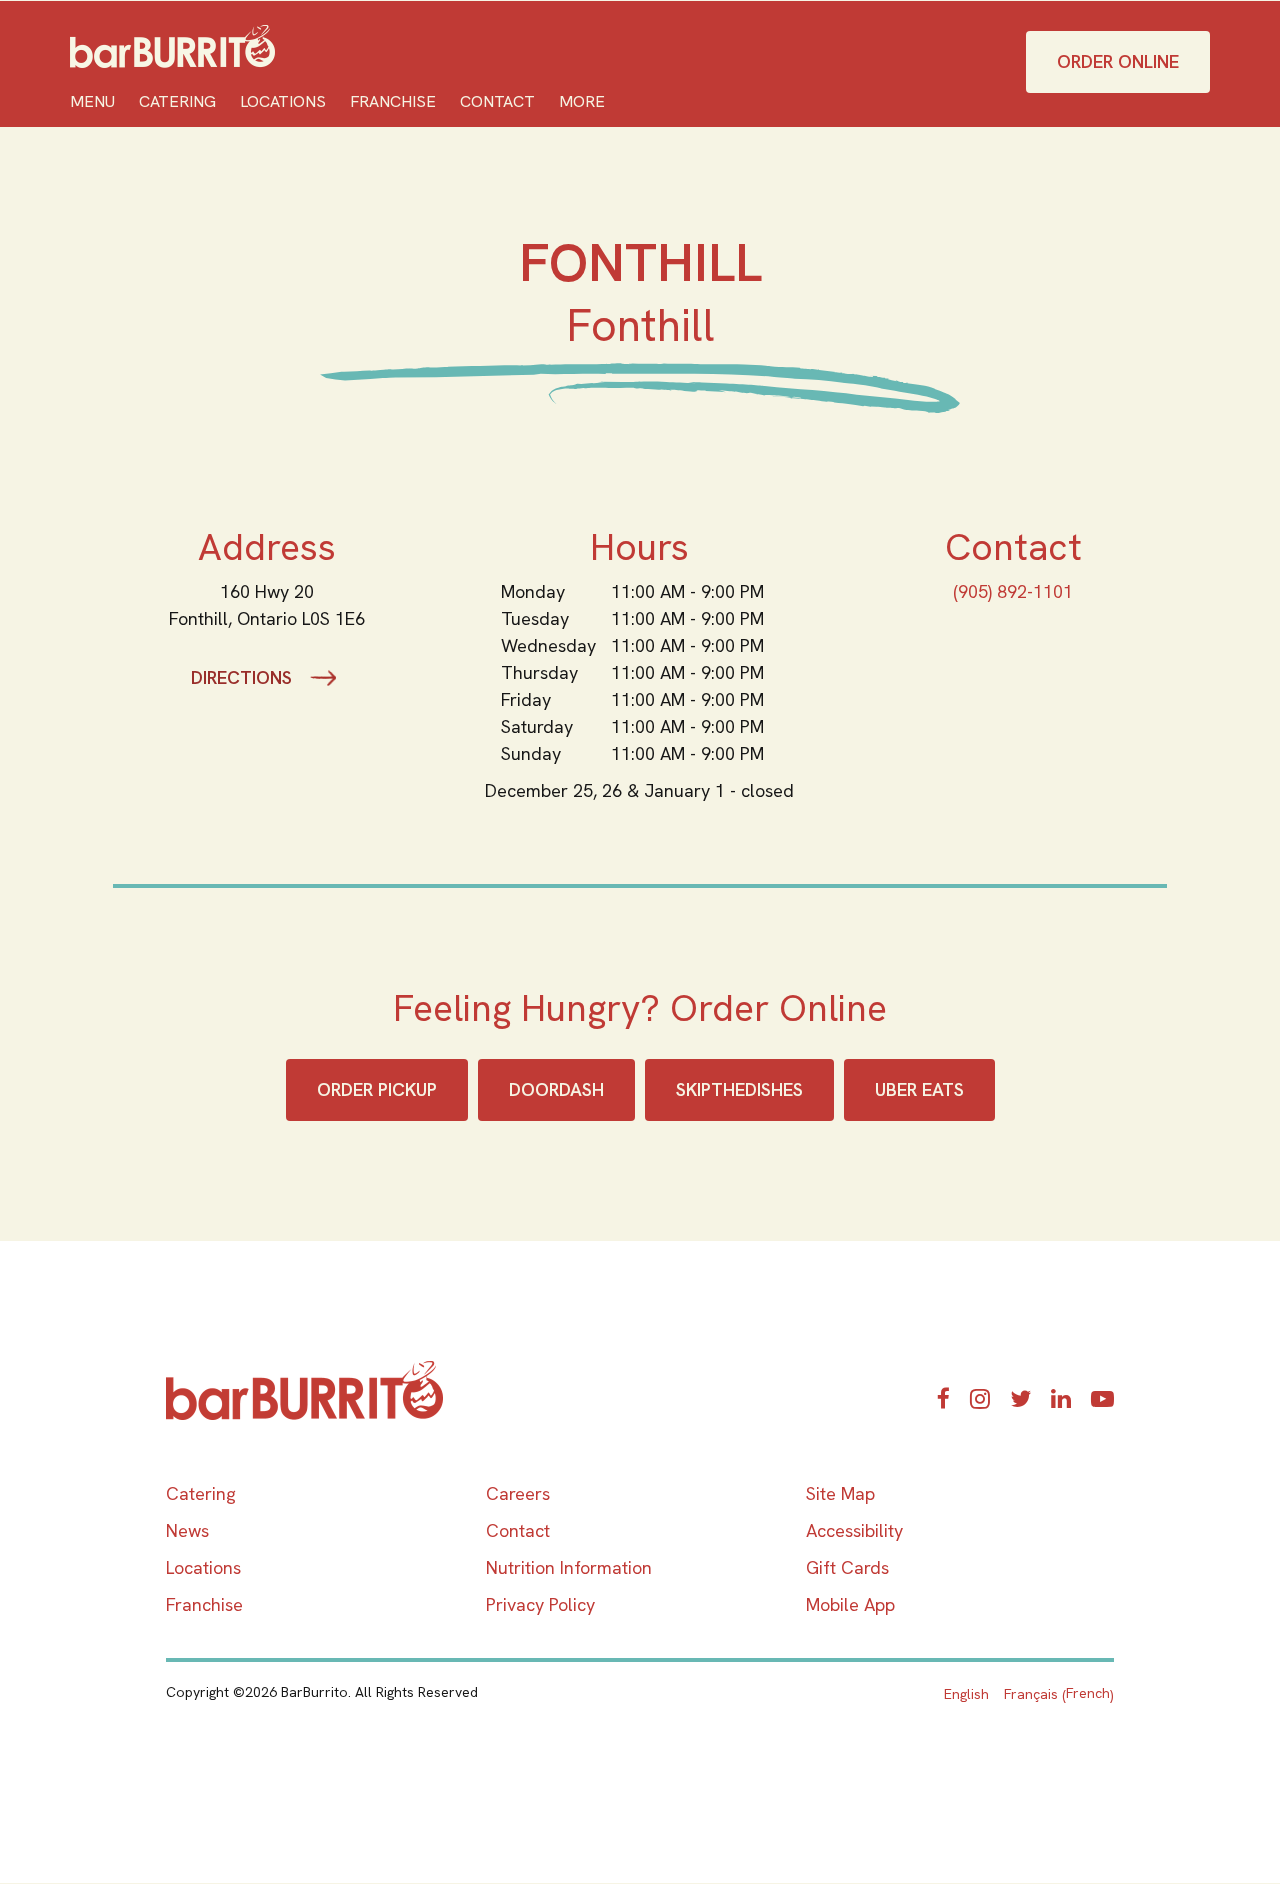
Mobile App (850, 1604)
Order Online (1118, 61)
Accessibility (854, 1530)
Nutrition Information (569, 1567)
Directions (241, 677)
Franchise (393, 101)
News (187, 1530)
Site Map (840, 1493)
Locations (283, 101)
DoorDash (556, 1089)
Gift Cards (847, 1567)
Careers (518, 1493)
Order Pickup (377, 1089)
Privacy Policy (540, 1604)
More (582, 101)
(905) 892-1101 (1013, 591)
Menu (92, 101)
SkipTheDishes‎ (739, 1089)
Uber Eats (919, 1089)
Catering (177, 101)
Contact (497, 101)
